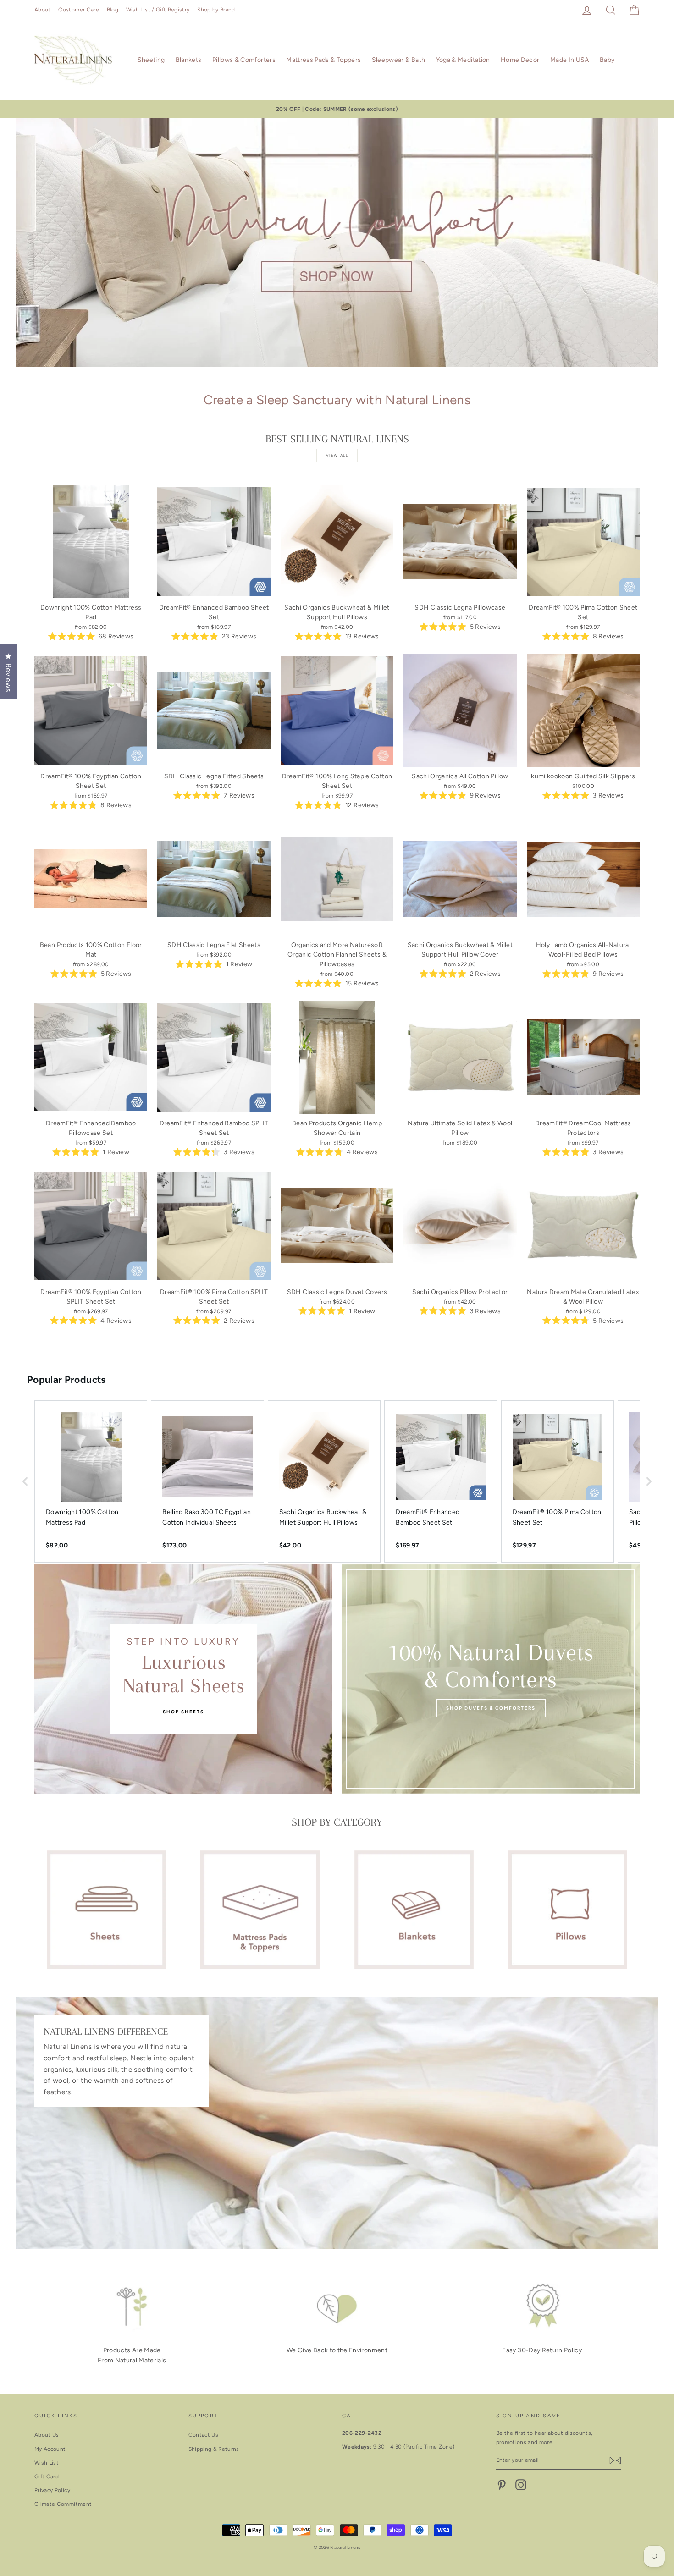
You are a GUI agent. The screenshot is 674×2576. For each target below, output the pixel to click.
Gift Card (47, 2477)
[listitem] (91, 1481)
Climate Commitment (63, 2504)
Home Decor (520, 60)
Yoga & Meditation (463, 60)
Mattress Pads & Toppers (323, 60)
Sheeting (151, 60)
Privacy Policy (52, 2490)
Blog (113, 10)
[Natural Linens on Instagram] (521, 2485)
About (43, 10)
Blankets (189, 60)
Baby (607, 60)
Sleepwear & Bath (399, 60)
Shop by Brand (216, 10)
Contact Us (204, 2435)
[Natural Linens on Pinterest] (502, 2485)
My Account (50, 2449)
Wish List (47, 2463)
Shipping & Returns (214, 2449)
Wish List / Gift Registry (158, 10)
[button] (25, 1481)
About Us (47, 2435)
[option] (337, 109)
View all (337, 455)
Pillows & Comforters (244, 60)
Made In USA (570, 60)
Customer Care (79, 10)
